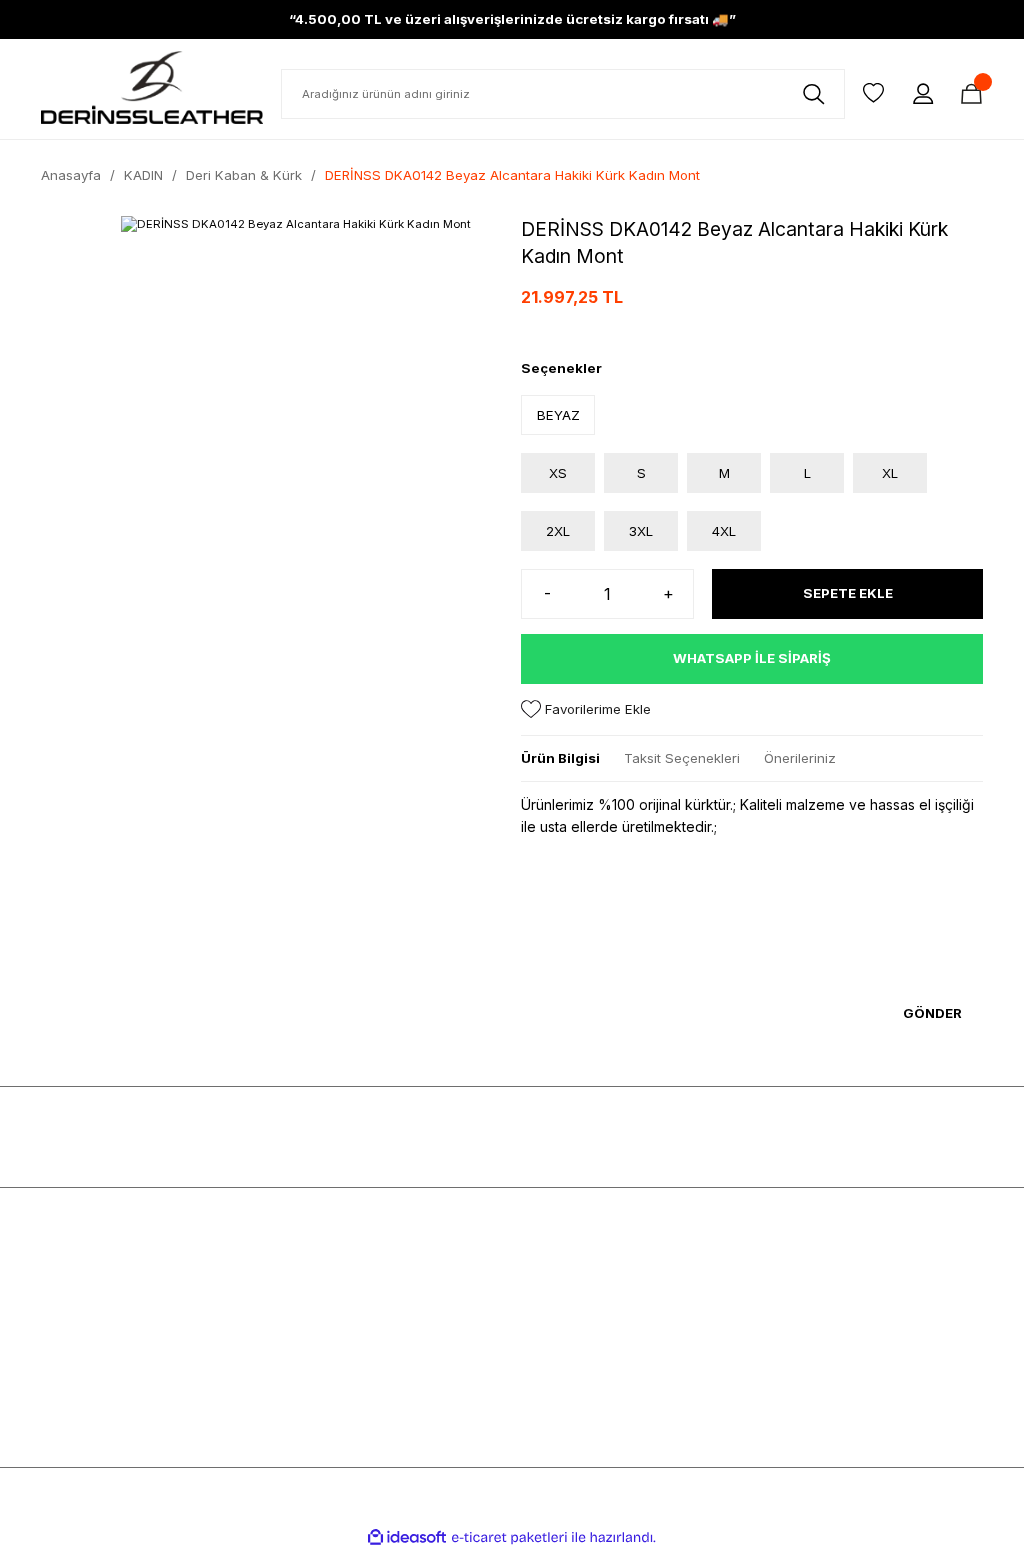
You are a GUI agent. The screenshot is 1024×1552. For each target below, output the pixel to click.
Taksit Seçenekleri (682, 758)
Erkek (58, 1272)
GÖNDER (932, 1013)
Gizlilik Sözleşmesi (339, 1332)
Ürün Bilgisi (560, 758)
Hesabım (788, 1272)
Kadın (59, 1302)
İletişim (542, 1392)
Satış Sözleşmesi (334, 1272)
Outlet (59, 1422)
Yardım (542, 1362)
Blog (535, 1332)
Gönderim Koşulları (340, 1362)
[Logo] (152, 87)
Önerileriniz (800, 758)
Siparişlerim (797, 1302)
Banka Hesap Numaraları (599, 1302)
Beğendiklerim (805, 1362)
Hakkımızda (557, 1272)
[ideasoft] (407, 1538)
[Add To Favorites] (586, 709)
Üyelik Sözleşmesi (337, 1302)
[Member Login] (923, 94)
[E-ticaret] (509, 1537)
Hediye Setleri (84, 1392)
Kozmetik (69, 1362)
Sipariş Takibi (803, 1392)
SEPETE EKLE (848, 593)
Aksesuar (70, 1332)
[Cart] (971, 94)
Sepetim (786, 1332)
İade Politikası (324, 1392)
